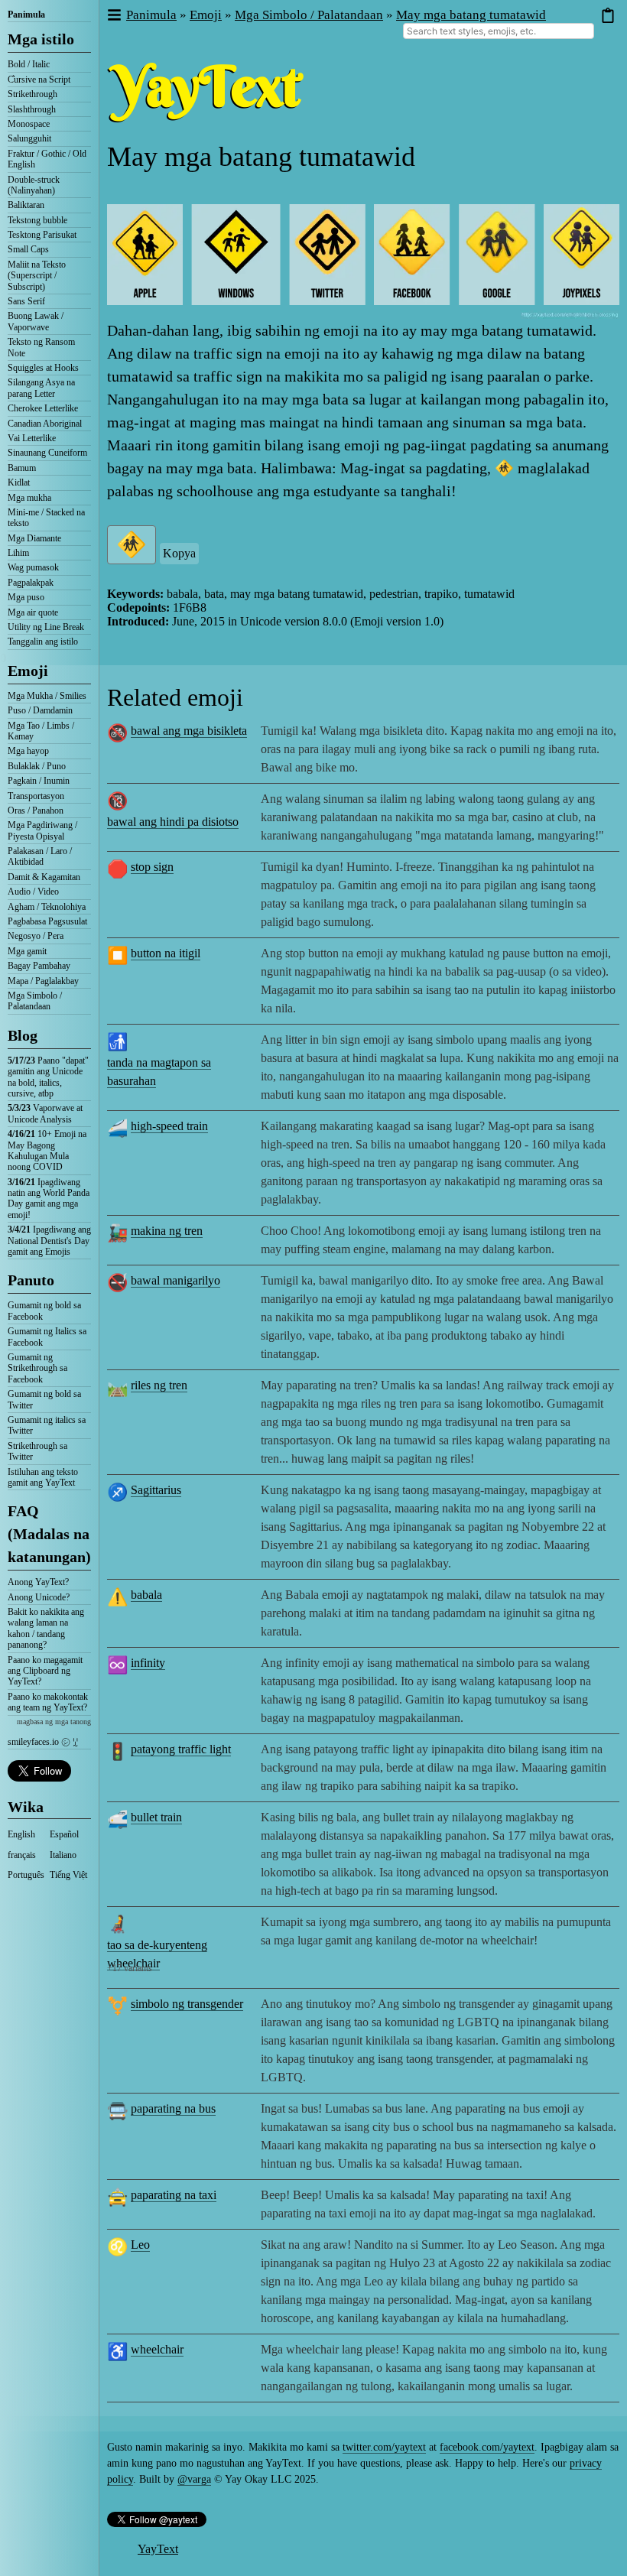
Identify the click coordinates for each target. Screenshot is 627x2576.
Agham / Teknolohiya (47, 907)
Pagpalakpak (31, 583)
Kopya (179, 553)
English (21, 1834)
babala (146, 1595)
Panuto (31, 1280)
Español (64, 1834)
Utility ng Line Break (46, 627)
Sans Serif (26, 301)
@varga (194, 2479)
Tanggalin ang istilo (43, 642)
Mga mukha (29, 498)
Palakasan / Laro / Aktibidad (40, 856)
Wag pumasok (33, 567)
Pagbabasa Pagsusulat (47, 921)
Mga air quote (33, 612)
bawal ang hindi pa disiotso (173, 822)
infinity (148, 1663)
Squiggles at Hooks (43, 368)
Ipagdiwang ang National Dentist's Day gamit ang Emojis (49, 1241)
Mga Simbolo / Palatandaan (35, 1001)
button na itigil (166, 953)
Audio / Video (33, 892)
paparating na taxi (174, 2195)
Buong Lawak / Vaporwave (36, 321)
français (22, 1855)
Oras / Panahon (36, 810)
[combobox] (499, 31)
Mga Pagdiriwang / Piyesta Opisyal (42, 830)
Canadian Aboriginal (45, 424)
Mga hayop (28, 751)
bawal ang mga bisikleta (189, 731)
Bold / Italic (29, 64)
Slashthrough (32, 109)
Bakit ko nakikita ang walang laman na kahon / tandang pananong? (46, 1628)
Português (26, 1875)
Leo (140, 2245)
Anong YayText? (38, 1582)
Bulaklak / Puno (37, 766)
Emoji (28, 671)
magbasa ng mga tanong (54, 1722)
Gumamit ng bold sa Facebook (44, 1311)
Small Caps (28, 249)
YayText (158, 2549)
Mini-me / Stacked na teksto (46, 518)
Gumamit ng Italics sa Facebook (47, 1337)
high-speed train (169, 1126)
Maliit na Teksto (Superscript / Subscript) (37, 276)
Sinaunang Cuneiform (47, 453)
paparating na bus (173, 2108)
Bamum (22, 468)
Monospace (29, 124)
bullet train (156, 1817)
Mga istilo (41, 39)
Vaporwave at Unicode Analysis (45, 1113)
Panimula (26, 15)
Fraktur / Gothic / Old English (47, 159)
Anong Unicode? (39, 1597)
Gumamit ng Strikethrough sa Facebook (37, 1368)
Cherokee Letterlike (43, 408)
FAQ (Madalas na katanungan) (49, 1534)
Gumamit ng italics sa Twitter (47, 1425)
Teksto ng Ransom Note (41, 347)
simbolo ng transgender (187, 2004)
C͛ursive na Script (39, 80)
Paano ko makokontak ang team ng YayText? (48, 1702)
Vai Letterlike (32, 438)
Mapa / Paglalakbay (43, 981)
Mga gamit (27, 951)
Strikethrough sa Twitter (37, 1451)
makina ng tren (167, 1231)
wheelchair (157, 2349)
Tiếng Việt (68, 1875)
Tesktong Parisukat (42, 235)
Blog (23, 1035)
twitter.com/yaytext (384, 2447)
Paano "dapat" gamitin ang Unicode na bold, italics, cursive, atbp (48, 1077)
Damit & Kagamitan (44, 877)
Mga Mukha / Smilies (47, 696)
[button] (114, 16)
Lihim (18, 553)
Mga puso (26, 597)
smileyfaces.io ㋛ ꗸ (43, 1742)
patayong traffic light (181, 1749)
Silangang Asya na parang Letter (41, 388)
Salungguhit (29, 138)
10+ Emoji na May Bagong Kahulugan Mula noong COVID (47, 1150)
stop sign (152, 867)
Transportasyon (36, 796)
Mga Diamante (34, 538)
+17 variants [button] (130, 1968)
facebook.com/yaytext (487, 2447)
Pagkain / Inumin (39, 781)
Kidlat (19, 482)
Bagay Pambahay (39, 966)
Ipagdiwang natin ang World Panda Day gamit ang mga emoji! (49, 1199)
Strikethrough (32, 94)
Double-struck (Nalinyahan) (34, 185)
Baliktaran (26, 205)
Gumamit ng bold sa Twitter (44, 1399)
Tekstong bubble (37, 220)
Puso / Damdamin (40, 710)
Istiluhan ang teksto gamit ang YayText (43, 1477)
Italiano (63, 1855)
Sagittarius (156, 1490)
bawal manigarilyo (175, 1280)
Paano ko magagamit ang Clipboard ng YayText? (45, 1671)
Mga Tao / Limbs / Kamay (41, 731)
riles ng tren (159, 1385)
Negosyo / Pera (36, 936)
